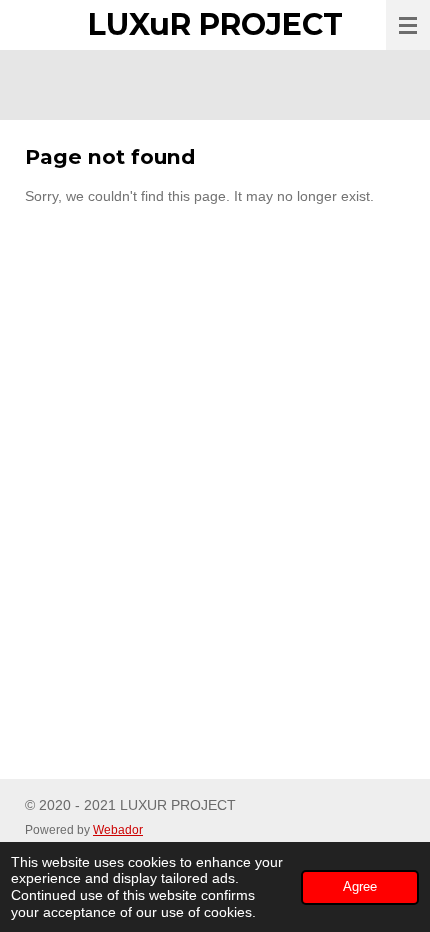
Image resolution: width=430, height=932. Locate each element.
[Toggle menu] (408, 25)
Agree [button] (360, 887)
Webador (118, 829)
